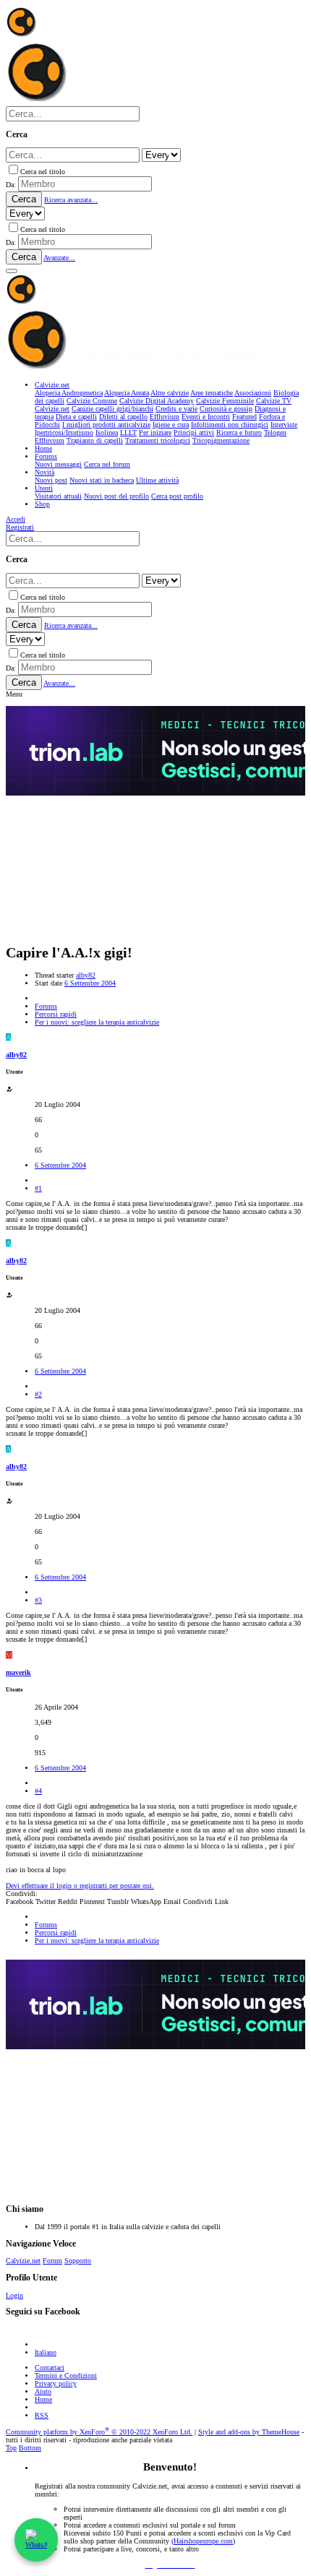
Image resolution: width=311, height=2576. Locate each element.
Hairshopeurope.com (203, 2541)
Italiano (46, 2352)
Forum (52, 2261)
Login (14, 2295)
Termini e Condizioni (66, 2375)
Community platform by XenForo (99, 2432)
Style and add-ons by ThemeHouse (249, 2432)
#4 (38, 1791)
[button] (12, 271)
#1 (38, 1188)
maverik (18, 1672)
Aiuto (43, 2391)
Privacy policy (56, 2383)
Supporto (78, 2261)
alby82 (86, 975)
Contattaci (50, 2368)
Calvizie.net (23, 2261)
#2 (38, 1394)
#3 (38, 1600)
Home (43, 2399)
